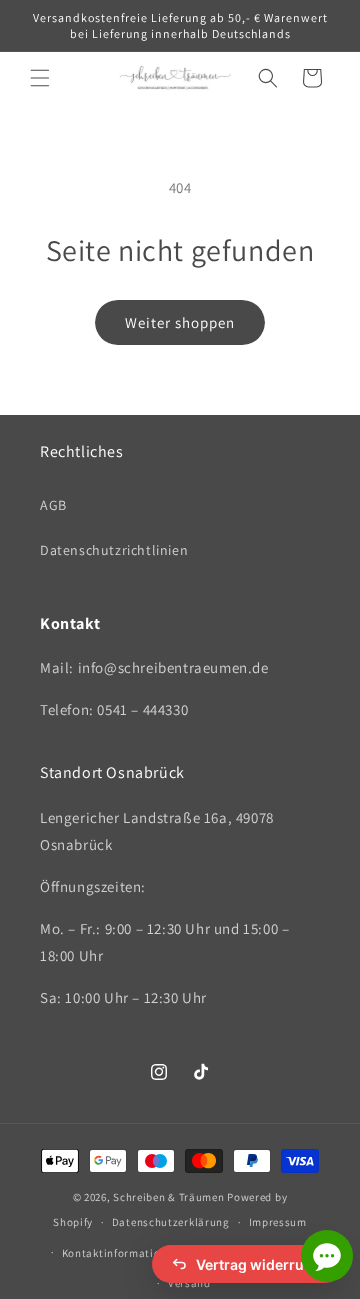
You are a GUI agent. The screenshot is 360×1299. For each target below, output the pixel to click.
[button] (40, 78)
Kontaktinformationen (121, 1253)
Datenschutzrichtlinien (114, 550)
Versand (189, 1283)
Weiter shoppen (180, 322)
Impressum (278, 1222)
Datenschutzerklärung (171, 1222)
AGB (53, 505)
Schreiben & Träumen (170, 1197)
